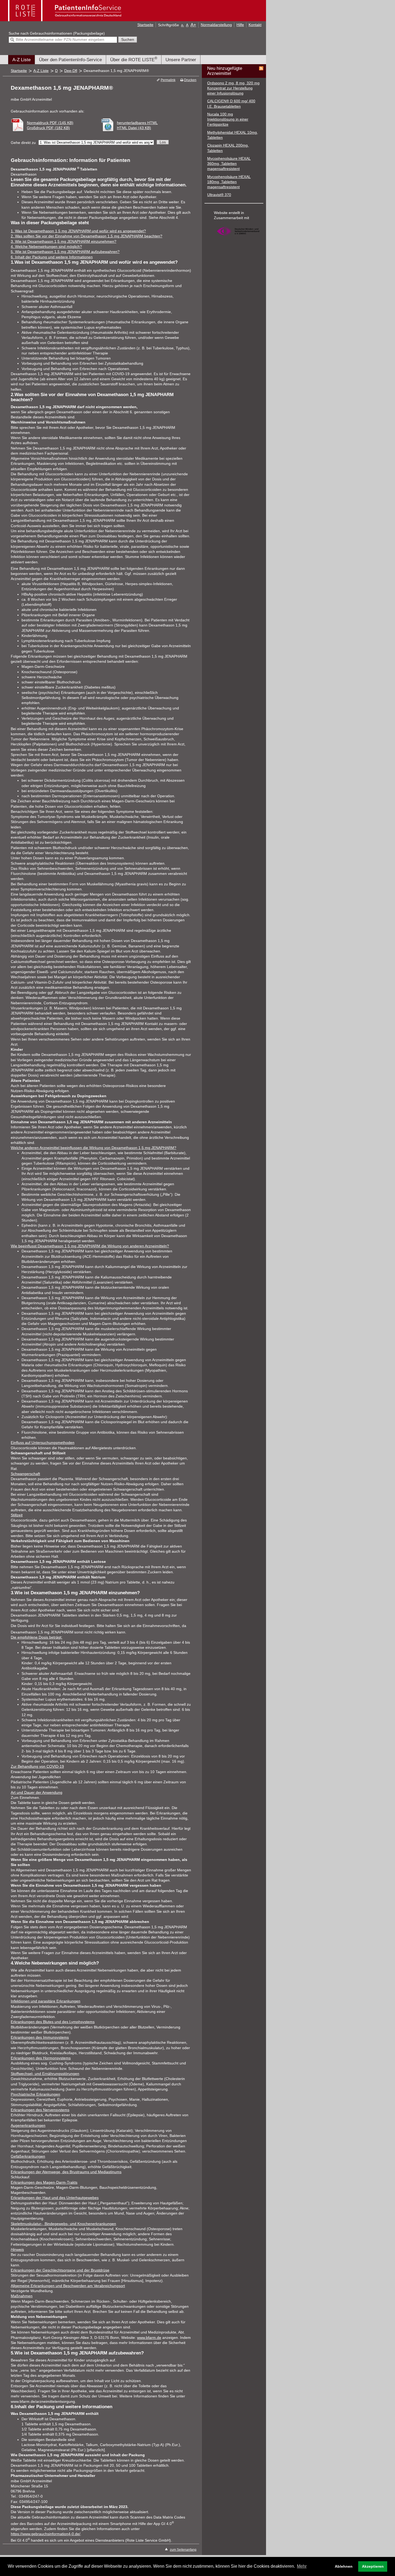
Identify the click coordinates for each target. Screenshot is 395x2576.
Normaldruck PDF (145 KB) (50, 123)
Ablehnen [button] (344, 2566)
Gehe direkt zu (23, 143)
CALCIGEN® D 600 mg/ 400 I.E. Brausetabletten (231, 104)
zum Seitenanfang (183, 2550)
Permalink (168, 80)
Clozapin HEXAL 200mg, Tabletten (228, 148)
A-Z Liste (21, 60)
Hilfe (240, 25)
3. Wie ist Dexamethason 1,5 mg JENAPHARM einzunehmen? (64, 242)
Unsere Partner (181, 60)
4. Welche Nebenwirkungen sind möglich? (46, 247)
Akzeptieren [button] (373, 2566)
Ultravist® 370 (219, 195)
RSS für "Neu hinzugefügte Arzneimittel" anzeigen (261, 68)
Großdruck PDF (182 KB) (48, 128)
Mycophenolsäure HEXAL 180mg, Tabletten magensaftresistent (229, 182)
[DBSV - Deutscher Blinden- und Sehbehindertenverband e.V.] (238, 238)
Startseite (145, 25)
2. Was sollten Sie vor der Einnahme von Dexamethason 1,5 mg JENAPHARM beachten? (87, 236)
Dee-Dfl (71, 71)
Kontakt (255, 25)
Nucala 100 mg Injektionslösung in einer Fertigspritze (228, 119)
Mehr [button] (302, 2566)
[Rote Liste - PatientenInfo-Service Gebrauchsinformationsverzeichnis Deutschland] (65, 19)
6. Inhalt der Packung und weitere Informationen (52, 257)
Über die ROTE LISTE (134, 59)
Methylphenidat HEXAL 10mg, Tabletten (233, 135)
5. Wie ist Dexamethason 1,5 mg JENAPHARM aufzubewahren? (65, 252)
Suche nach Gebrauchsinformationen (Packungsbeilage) (57, 33)
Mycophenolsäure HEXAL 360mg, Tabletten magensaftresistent (229, 164)
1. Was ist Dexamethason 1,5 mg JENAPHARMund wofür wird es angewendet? (78, 231)
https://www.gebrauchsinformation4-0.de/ (46, 2534)
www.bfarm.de (149, 2338)
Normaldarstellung (216, 25)
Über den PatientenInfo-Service (70, 60)
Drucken (190, 80)
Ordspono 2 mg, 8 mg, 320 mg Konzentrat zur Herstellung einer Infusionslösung (233, 88)
